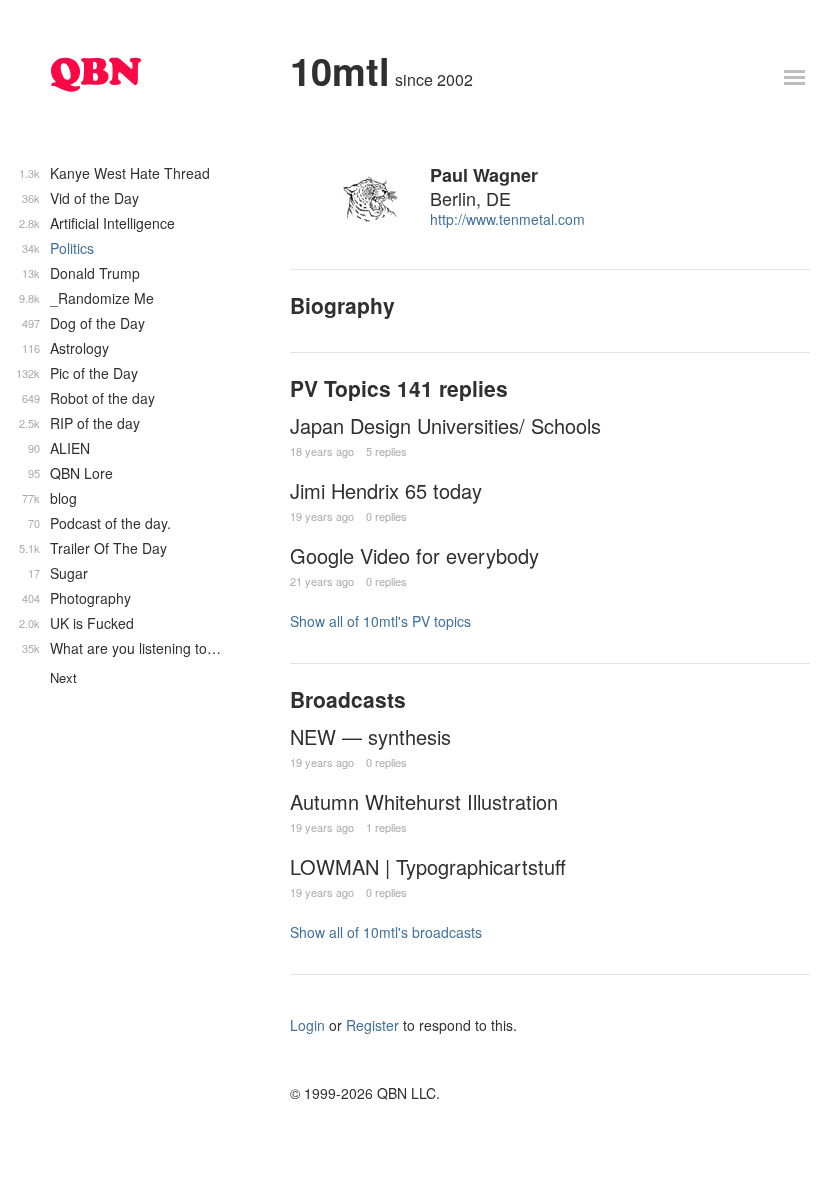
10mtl (340, 70)
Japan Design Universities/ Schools (445, 425)
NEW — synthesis (370, 736)
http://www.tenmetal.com (507, 219)
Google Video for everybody (414, 555)
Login (307, 1025)
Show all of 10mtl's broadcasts (386, 932)
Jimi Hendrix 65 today (386, 490)
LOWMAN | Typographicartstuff (428, 866)
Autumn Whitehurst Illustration (424, 801)
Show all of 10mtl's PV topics (380, 621)
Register (372, 1025)
